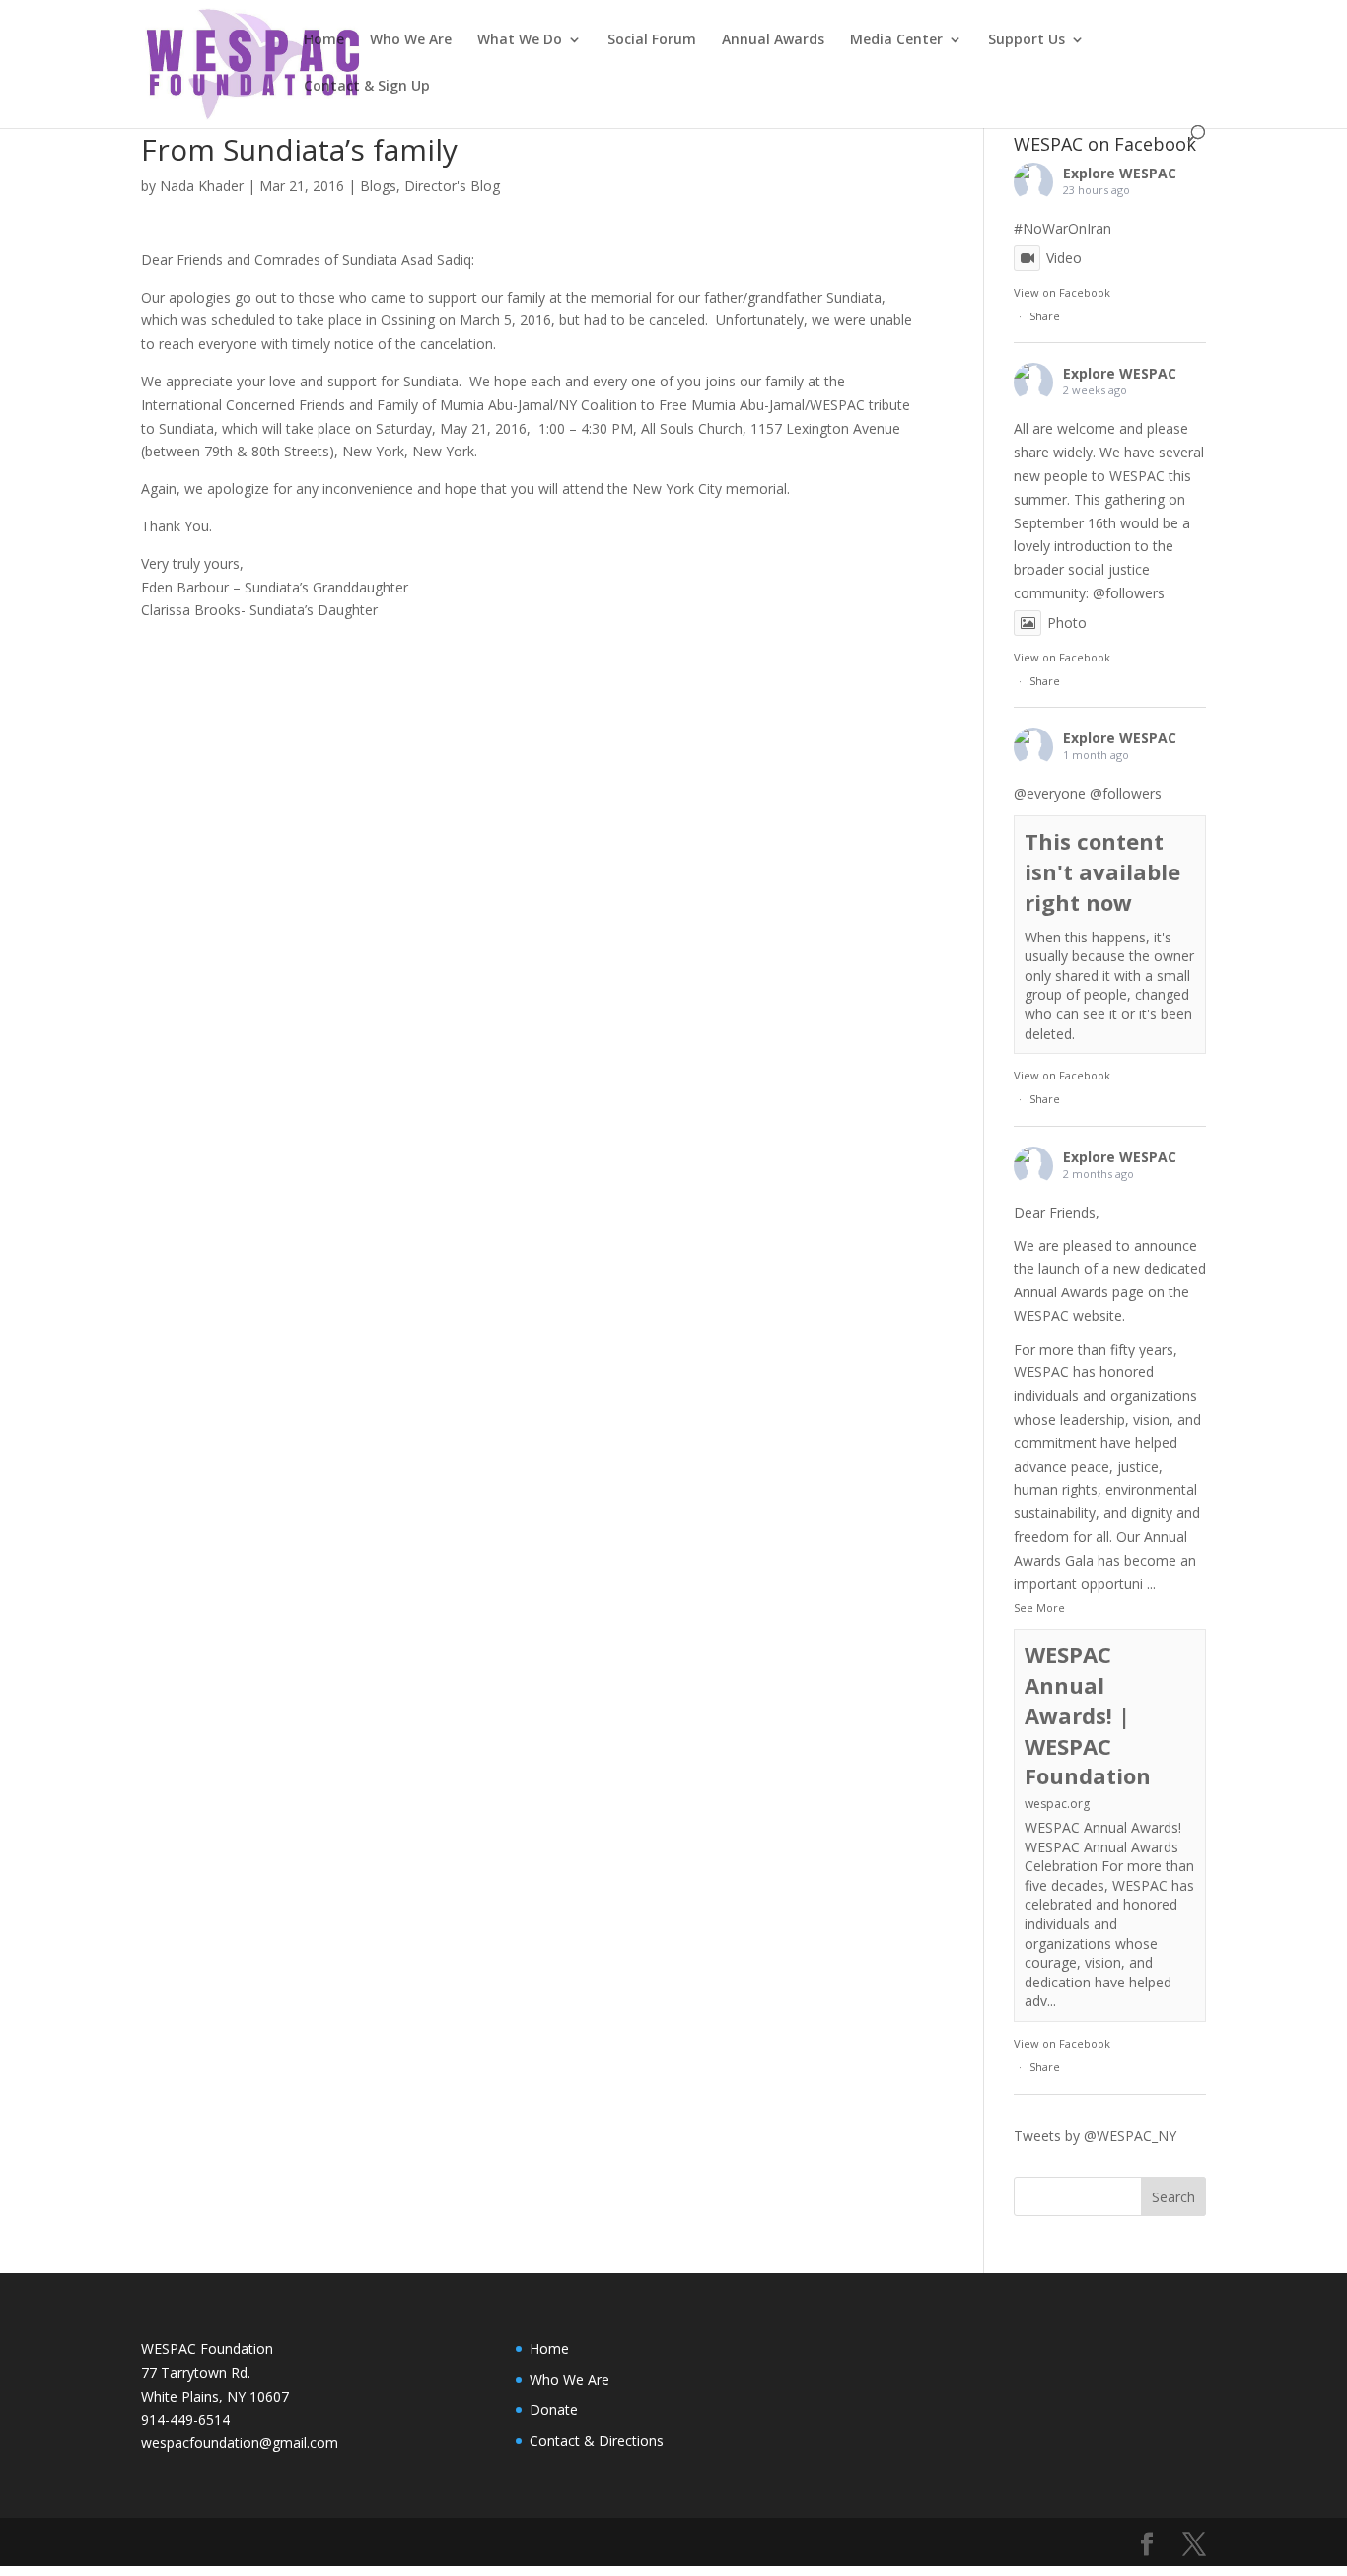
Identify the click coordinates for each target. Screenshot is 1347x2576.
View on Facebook (1062, 292)
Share (1045, 316)
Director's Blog (452, 186)
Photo (1067, 623)
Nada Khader (202, 186)
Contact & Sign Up (367, 87)
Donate (554, 2410)
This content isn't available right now (1102, 871)
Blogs (378, 186)
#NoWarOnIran (1063, 228)
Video (1064, 258)
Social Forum (652, 40)
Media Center (896, 40)
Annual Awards (773, 40)
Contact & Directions (597, 2440)
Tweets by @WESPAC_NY (1095, 2136)
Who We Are (411, 40)
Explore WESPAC (1120, 173)
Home (324, 40)
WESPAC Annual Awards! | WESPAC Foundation (1088, 1715)
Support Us (1027, 40)
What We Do (520, 40)
